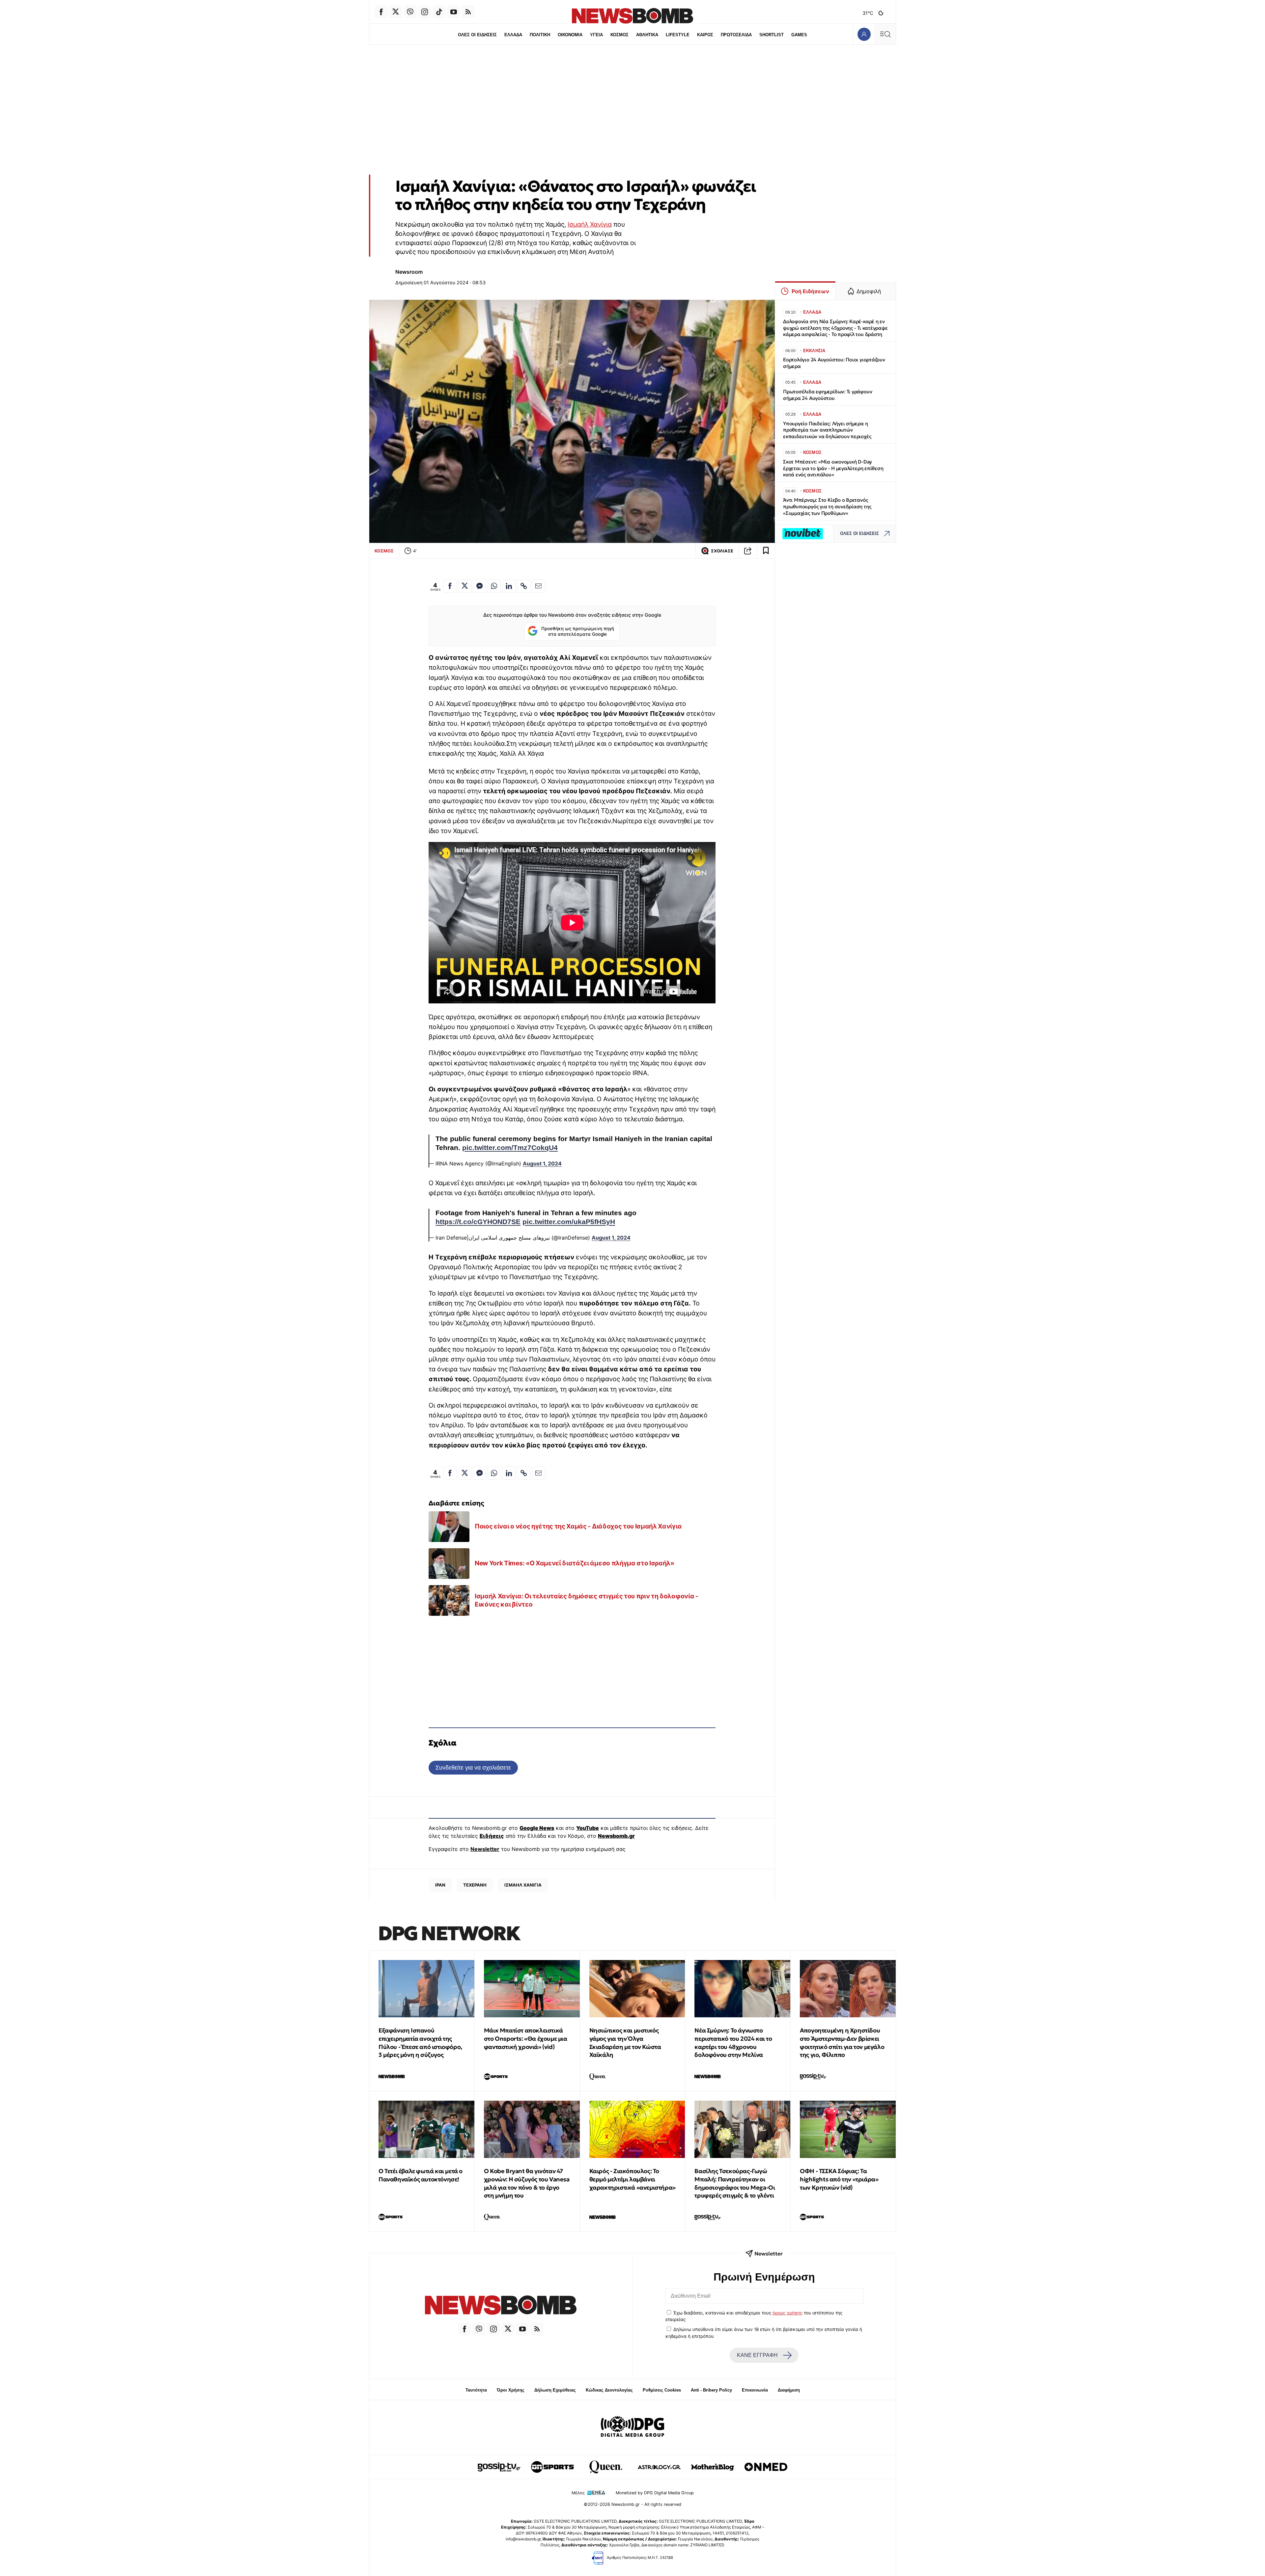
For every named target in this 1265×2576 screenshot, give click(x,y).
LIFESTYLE (678, 35)
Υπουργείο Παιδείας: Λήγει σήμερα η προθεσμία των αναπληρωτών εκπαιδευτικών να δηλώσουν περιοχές (827, 430)
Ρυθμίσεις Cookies (662, 2390)
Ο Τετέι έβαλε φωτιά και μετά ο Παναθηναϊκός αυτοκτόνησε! (421, 2175)
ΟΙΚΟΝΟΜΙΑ (570, 35)
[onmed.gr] (766, 2467)
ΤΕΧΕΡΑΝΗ (475, 1885)
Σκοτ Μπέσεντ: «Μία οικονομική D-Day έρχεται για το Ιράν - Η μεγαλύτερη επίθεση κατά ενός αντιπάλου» (833, 468)
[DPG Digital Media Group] (632, 2427)
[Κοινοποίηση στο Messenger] (479, 586)
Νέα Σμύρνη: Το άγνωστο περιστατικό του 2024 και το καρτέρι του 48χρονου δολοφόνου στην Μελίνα (733, 2043)
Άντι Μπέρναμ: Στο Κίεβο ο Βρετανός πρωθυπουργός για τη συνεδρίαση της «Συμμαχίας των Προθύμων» (827, 506)
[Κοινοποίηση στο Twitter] (465, 586)
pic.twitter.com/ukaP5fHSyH (569, 1222)
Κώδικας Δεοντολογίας (609, 2390)
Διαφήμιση (789, 2390)
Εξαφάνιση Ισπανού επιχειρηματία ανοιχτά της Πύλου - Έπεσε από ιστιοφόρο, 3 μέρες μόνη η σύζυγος (420, 2043)
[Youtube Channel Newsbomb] (454, 12)
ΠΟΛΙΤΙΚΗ (540, 35)
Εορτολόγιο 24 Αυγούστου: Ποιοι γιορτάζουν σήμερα (834, 363)
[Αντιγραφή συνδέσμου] (748, 551)
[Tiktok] (439, 12)
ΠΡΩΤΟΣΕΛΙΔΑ (736, 35)
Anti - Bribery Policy (711, 2390)
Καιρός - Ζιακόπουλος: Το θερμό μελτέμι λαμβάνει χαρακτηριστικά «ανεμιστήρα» (632, 2179)
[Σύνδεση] (864, 34)
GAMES (799, 35)
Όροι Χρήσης (511, 2390)
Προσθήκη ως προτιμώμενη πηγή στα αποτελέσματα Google (578, 631)
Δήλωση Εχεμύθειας (555, 2390)
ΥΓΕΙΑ (596, 35)
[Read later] (766, 551)
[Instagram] (425, 12)
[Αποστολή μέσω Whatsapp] (494, 586)
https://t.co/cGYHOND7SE (478, 1222)
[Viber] (410, 12)
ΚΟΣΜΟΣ (619, 35)
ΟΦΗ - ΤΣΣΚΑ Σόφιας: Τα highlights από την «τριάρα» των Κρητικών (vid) (839, 2179)
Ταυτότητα (476, 2390)
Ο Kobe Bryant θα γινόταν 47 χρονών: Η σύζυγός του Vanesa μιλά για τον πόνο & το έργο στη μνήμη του (527, 2183)
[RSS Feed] (468, 12)
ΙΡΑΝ (440, 1885)
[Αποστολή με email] (539, 586)
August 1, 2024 (542, 1163)
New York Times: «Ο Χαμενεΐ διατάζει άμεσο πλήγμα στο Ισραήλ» (575, 1563)
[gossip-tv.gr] (499, 2467)
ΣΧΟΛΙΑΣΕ (722, 551)
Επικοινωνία (755, 2390)
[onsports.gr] (552, 2467)
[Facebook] (381, 12)
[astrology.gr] (659, 2467)
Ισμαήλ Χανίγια (590, 224)
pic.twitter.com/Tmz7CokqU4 (510, 1148)
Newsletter (485, 1849)
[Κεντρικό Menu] (885, 34)
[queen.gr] (606, 2467)
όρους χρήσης (787, 2313)
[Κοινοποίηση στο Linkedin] (509, 586)
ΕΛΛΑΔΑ (513, 35)
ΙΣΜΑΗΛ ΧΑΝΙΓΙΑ (523, 1885)
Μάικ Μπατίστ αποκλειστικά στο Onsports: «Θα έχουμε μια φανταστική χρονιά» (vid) (526, 2039)
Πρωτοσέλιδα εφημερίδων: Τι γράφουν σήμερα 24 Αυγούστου (828, 395)
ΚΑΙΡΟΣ (705, 35)
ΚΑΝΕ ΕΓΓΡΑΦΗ (757, 2355)
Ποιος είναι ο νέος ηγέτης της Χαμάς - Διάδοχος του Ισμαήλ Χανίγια (578, 1526)
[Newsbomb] (501, 2306)
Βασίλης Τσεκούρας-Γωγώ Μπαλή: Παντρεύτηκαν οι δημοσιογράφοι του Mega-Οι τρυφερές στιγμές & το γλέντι (735, 2183)
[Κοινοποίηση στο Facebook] (450, 586)
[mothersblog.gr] (713, 2467)
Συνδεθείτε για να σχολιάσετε (473, 1767)
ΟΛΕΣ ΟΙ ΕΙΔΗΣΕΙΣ (477, 35)
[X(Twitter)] (396, 12)
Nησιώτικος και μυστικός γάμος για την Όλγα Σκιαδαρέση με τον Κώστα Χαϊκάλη (625, 2043)
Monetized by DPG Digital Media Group (655, 2493)
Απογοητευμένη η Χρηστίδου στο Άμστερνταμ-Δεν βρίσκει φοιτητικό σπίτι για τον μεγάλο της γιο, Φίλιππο (842, 2043)
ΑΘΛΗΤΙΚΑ (647, 35)
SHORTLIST (772, 35)
